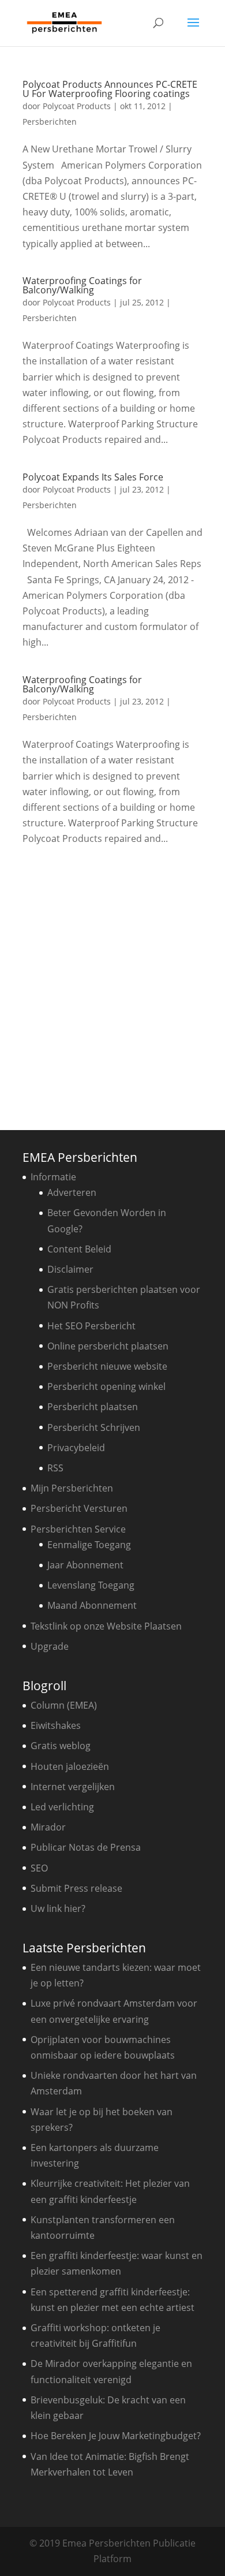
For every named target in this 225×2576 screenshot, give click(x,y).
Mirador (48, 1827)
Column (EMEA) (64, 1705)
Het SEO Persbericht (91, 1326)
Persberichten (50, 122)
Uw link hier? (58, 1908)
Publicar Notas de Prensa (86, 1847)
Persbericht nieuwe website (107, 1366)
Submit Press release (76, 1888)
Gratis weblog (61, 1746)
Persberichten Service (78, 1529)
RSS (55, 1468)
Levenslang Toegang (91, 1585)
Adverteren (72, 1192)
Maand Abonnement (92, 1605)
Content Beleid (79, 1249)
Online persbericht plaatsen (108, 1346)
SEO (39, 1868)
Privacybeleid (76, 1448)
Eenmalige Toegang (89, 1545)
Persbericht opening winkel (106, 1386)
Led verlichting (62, 1807)
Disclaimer (70, 1269)
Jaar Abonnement (85, 1565)
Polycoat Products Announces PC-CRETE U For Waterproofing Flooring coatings (110, 89)
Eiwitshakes (56, 1725)
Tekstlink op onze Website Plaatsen (106, 1626)
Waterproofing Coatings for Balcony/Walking (82, 285)
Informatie (53, 1177)
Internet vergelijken (73, 1787)
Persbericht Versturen (79, 1508)
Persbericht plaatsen (93, 1407)
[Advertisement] (112, 984)
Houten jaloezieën (70, 1766)
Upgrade (50, 1646)
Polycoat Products (77, 106)
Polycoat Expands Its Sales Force (93, 477)
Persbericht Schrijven (94, 1427)
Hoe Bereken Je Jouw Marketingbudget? (116, 2436)
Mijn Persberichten (72, 1488)
